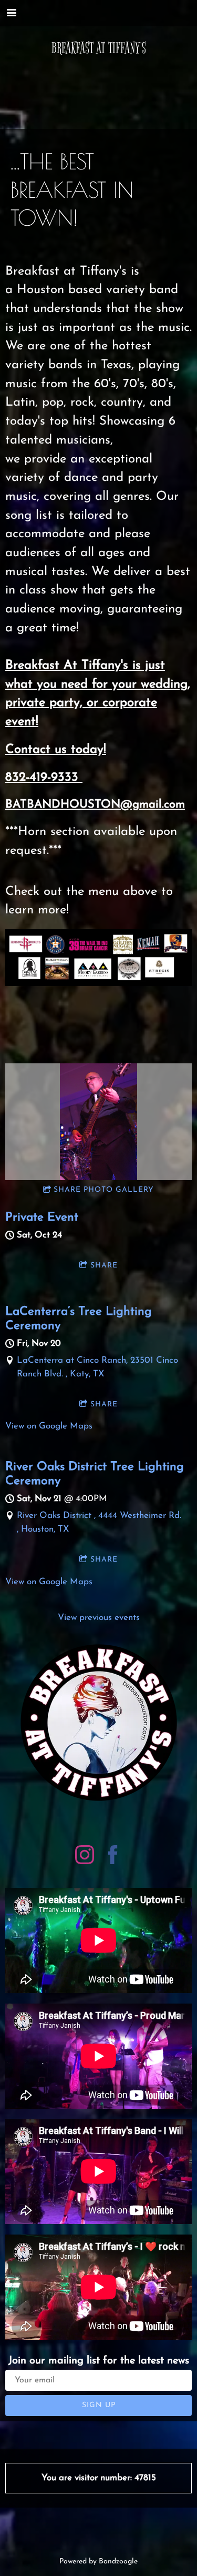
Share (104, 1266)
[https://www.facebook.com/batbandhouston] (113, 1857)
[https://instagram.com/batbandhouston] (85, 1857)
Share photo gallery (104, 1190)
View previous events (99, 1618)
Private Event (42, 1217)
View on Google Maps (49, 1426)
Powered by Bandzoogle (98, 2562)
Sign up (99, 2405)
